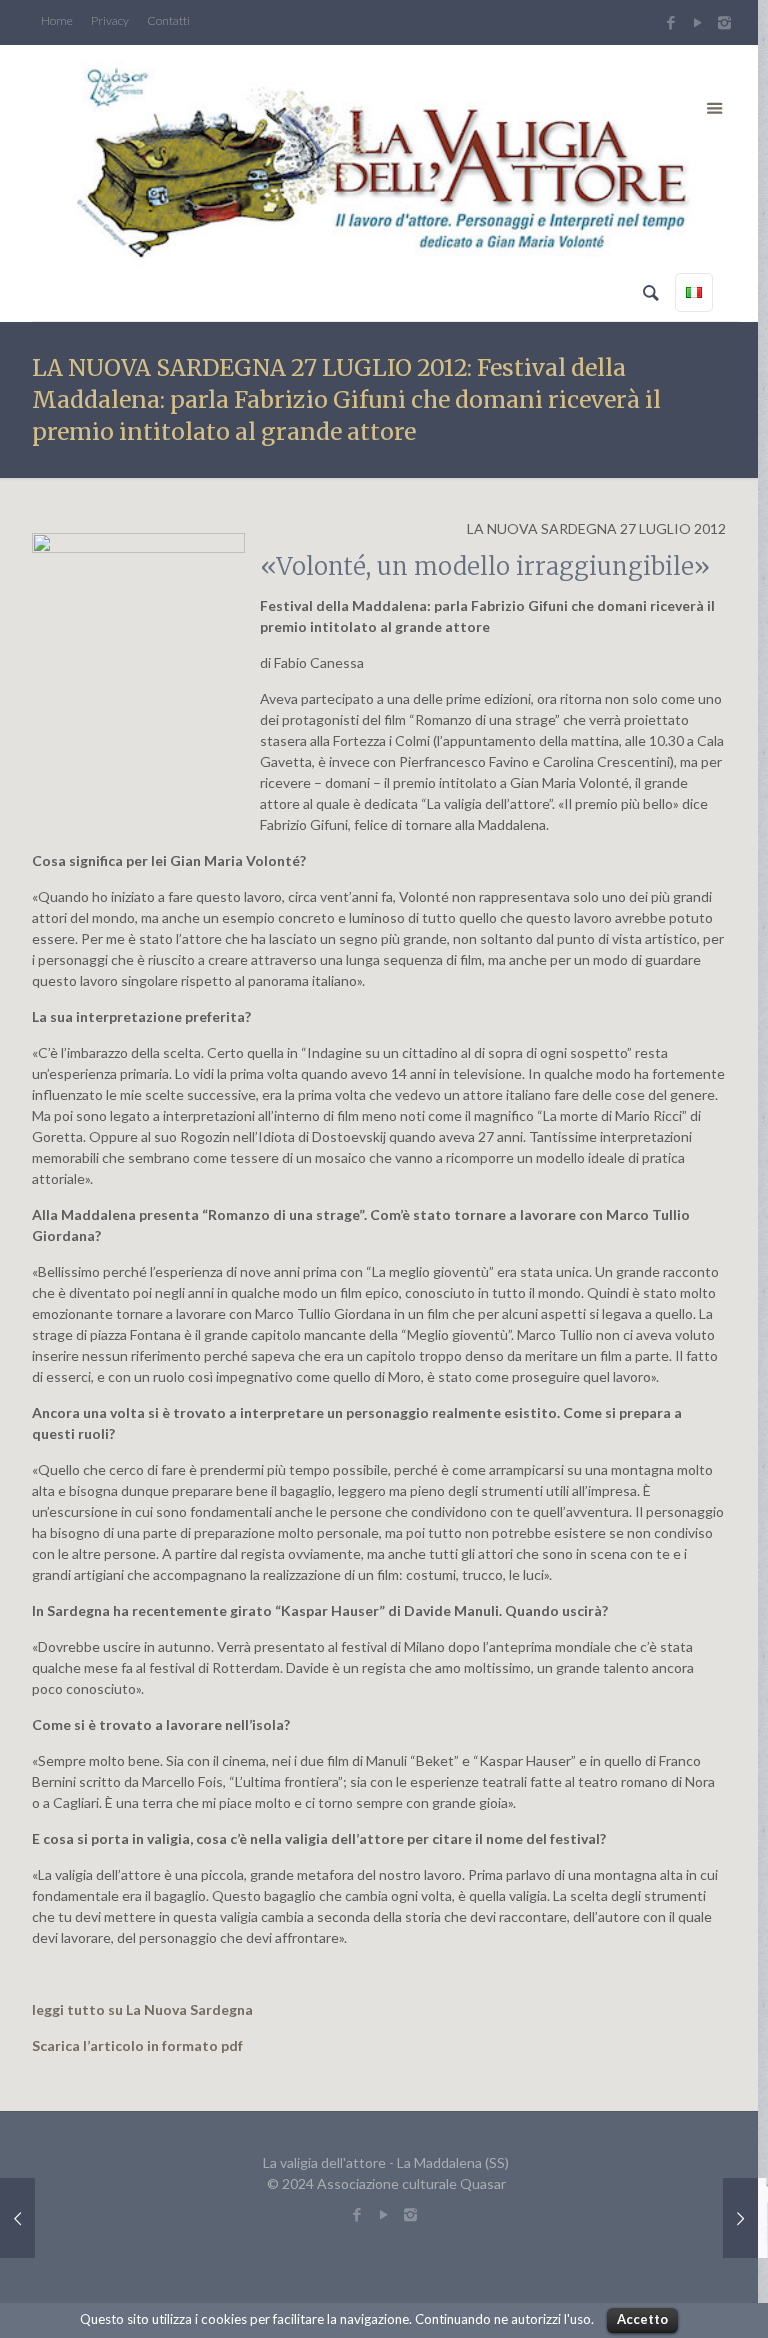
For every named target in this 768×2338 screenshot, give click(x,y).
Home (57, 21)
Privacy (110, 21)
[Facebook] (670, 22)
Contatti (168, 21)
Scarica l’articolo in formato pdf (137, 2045)
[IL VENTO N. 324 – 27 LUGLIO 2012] (17, 2218)
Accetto (642, 2319)
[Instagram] (727, 22)
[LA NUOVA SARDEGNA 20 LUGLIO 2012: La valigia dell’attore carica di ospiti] (740, 2218)
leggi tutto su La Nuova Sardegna (142, 2009)
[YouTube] (697, 22)
